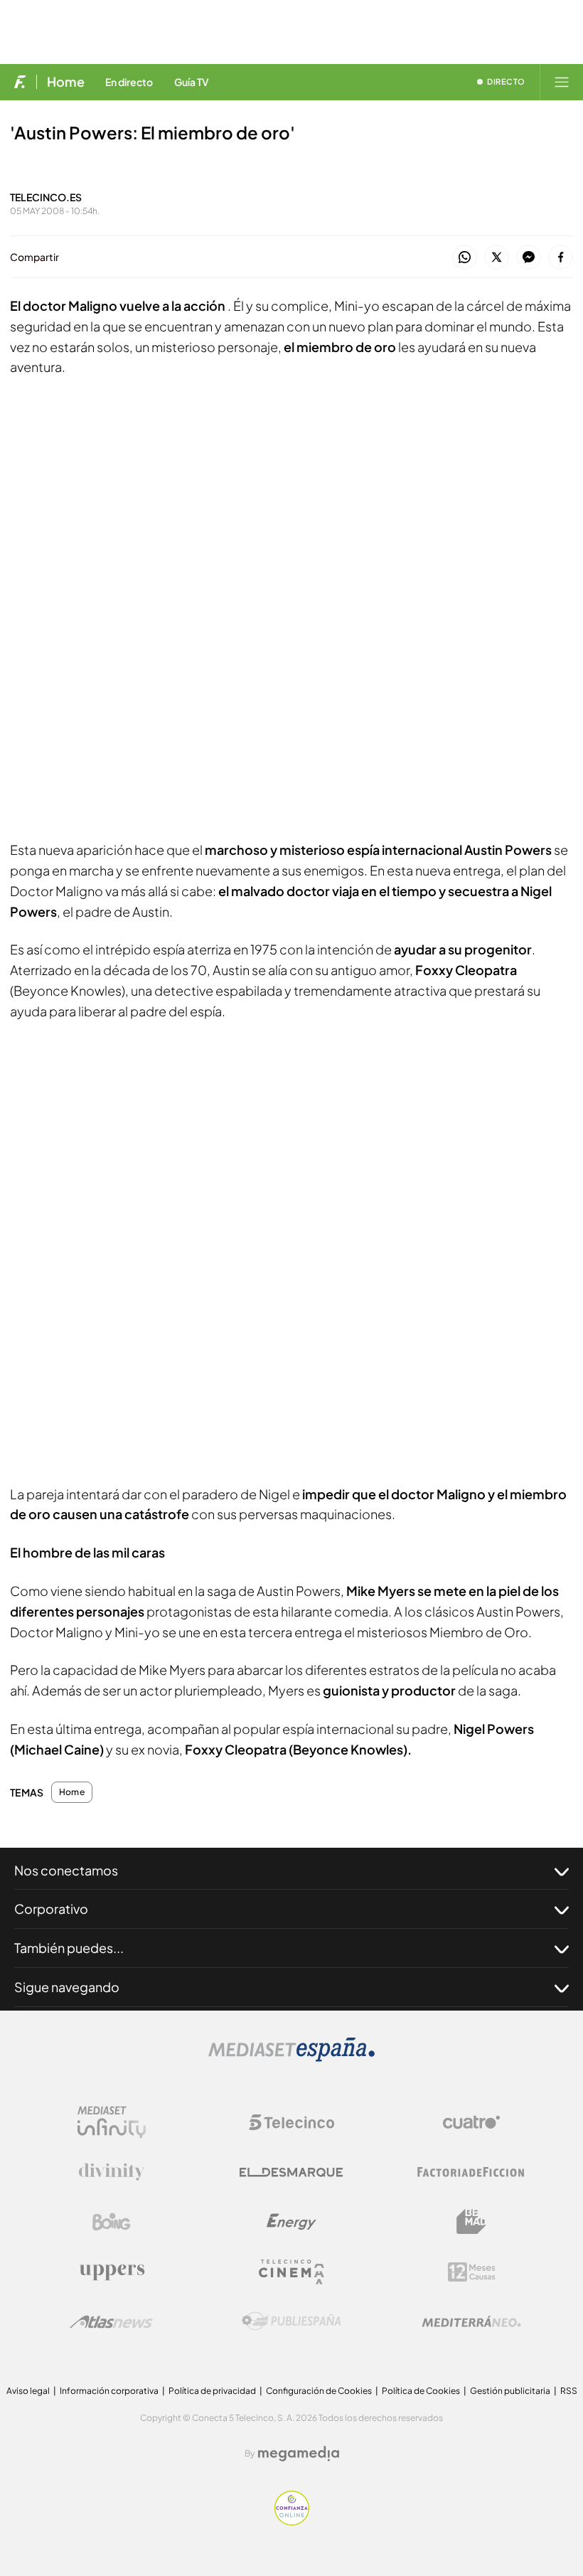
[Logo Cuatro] (471, 2122)
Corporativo (51, 1909)
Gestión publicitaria (510, 2391)
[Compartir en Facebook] (561, 258)
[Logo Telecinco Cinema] (291, 2272)
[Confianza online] (292, 2522)
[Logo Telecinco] (291, 2122)
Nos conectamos (66, 1870)
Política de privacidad (212, 2391)
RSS (569, 2391)
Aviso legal (28, 2391)
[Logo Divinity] (112, 2172)
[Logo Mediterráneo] (471, 2321)
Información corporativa (109, 2391)
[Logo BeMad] (471, 2222)
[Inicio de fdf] (20, 82)
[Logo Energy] (291, 2222)
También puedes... (69, 1948)
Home (66, 82)
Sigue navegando (67, 1987)
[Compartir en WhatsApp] (465, 258)
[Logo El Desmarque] (291, 2172)
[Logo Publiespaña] (291, 2321)
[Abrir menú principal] (562, 82)
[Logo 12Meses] (472, 2272)
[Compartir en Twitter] (497, 258)
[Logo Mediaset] (291, 2058)
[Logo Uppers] (112, 2272)
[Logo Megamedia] (299, 2454)
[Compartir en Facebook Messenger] (529, 258)
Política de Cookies (421, 2391)
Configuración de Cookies (319, 2391)
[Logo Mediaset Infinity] (112, 2122)
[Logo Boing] (112, 2222)
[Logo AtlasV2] (111, 2322)
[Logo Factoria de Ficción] (471, 2172)
